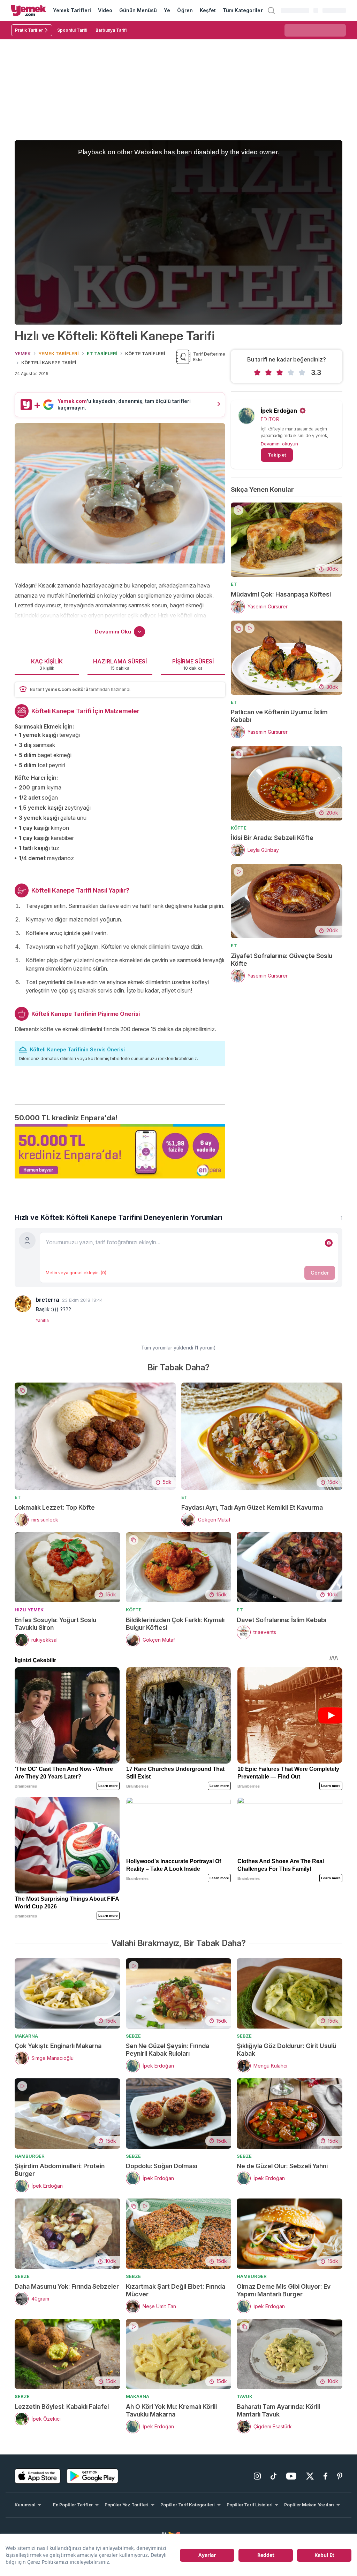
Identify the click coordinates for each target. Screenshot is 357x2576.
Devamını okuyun (279, 444)
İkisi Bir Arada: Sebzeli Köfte (272, 838)
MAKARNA (26, 2036)
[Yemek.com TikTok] (274, 2476)
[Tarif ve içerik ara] (271, 10)
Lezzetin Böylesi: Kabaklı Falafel (62, 2407)
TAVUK (245, 2396)
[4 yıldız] (291, 373)
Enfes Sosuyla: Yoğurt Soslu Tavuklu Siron (55, 1624)
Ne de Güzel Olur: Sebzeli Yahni (282, 2166)
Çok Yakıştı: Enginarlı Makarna (58, 2046)
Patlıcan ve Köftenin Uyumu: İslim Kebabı (279, 716)
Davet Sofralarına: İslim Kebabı (282, 1620)
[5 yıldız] (302, 373)
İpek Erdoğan (279, 411)
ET (234, 584)
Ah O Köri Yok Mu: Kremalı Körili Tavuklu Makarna (171, 2410)
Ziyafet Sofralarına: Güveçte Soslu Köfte (282, 960)
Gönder (320, 1273)
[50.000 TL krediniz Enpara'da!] (120, 1151)
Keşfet (208, 10)
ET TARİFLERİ (102, 353)
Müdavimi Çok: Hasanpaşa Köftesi (281, 594)
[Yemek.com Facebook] (325, 2476)
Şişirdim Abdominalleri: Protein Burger (60, 2170)
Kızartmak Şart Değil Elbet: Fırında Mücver (176, 2290)
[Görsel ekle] (329, 1243)
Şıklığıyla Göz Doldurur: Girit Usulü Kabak (286, 2050)
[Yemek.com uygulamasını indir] (38, 2476)
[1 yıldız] (257, 373)
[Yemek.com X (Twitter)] (310, 2476)
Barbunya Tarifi (111, 30)
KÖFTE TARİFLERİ (145, 353)
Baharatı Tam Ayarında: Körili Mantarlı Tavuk (278, 2410)
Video (105, 10)
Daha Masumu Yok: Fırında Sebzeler (67, 2286)
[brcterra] (23, 1304)
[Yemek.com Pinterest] (340, 2476)
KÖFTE (239, 828)
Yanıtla (42, 1320)
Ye (167, 10)
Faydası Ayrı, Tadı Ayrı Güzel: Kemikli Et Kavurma (252, 1507)
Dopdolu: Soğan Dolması (162, 2166)
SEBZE (133, 2036)
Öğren (185, 10)
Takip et (277, 455)
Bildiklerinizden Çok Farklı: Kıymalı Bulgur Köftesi (175, 1624)
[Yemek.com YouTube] (291, 2476)
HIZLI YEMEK (29, 1610)
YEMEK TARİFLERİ (59, 353)
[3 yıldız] (280, 373)
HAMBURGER (30, 2156)
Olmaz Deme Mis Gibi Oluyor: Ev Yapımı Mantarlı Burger (284, 2290)
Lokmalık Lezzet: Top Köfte (55, 1507)
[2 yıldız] (268, 373)
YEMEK (23, 353)
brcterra (47, 1300)
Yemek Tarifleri (72, 10)
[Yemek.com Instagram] (257, 2476)
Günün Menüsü (138, 10)
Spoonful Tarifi (72, 30)
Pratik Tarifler (29, 30)
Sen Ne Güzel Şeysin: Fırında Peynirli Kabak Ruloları (168, 2050)
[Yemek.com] (29, 10)
